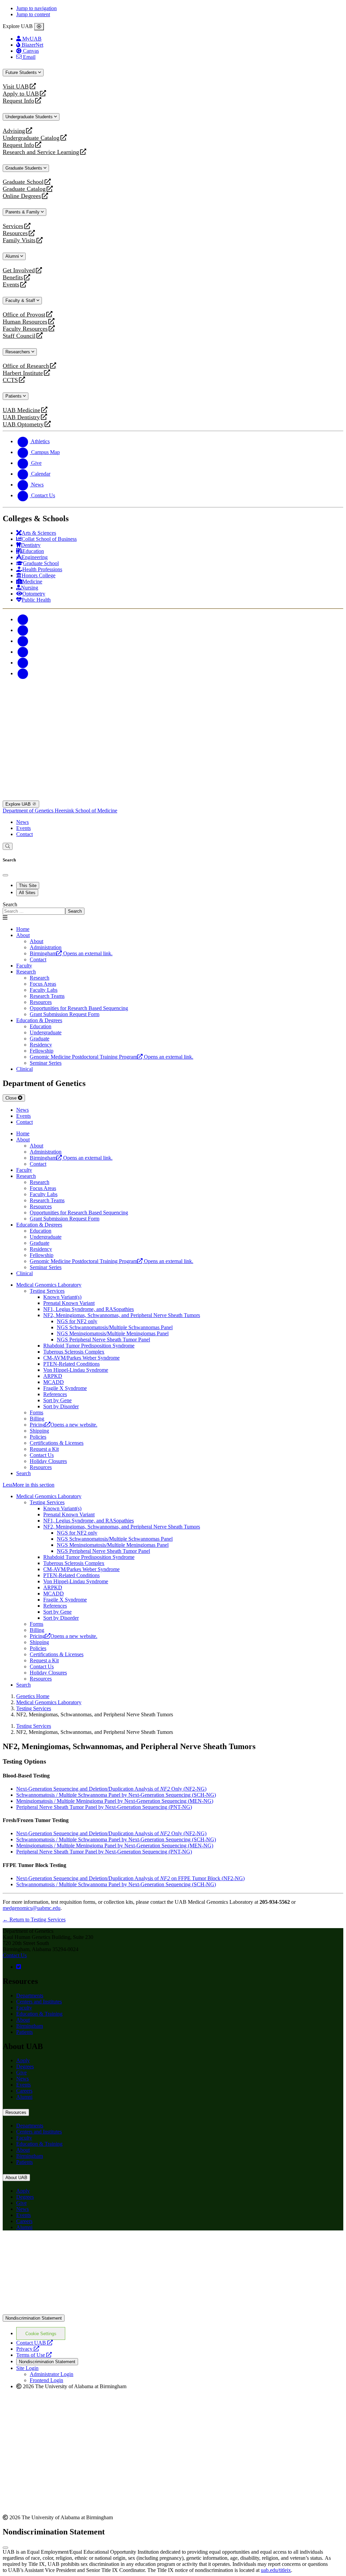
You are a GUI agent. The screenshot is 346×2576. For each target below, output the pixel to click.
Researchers (18, 352)
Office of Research (26, 366)
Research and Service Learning (41, 152)
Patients (14, 396)
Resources (15, 233)
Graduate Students (24, 168)
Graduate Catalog (24, 189)
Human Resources (25, 322)
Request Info (18, 101)
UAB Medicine (21, 410)
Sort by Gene (57, 1400)
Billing (37, 1419)
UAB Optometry (23, 424)
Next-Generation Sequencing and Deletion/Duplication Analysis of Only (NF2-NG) (111, 1789)
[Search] (8, 846)
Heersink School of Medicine (86, 811)
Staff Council (19, 336)
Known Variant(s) (62, 1297)
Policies (38, 1437)
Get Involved (19, 270)
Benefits (13, 277)
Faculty (24, 2008)
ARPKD (53, 1376)
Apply (23, 2060)
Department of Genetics (29, 811)
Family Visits (19, 240)
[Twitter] (23, 630)
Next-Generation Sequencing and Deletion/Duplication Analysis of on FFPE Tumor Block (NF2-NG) (130, 1878)
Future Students (22, 72)
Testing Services (47, 1291)
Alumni (13, 256)
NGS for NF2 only (77, 1321)
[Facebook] (23, 619)
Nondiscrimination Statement (34, 2318)
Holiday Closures (48, 1461)
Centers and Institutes (39, 2002)
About (23, 935)
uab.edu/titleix (276, 2570)
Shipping (39, 1431)
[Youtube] (23, 652)
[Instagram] (23, 641)
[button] (173, 1485)
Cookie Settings (41, 2334)
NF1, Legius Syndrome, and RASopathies (89, 1309)
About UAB (16, 2178)
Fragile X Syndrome (65, 1388)
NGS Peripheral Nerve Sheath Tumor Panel (103, 1340)
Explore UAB (19, 804)
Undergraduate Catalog (31, 138)
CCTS (12, 380)
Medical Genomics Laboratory (49, 1285)
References (55, 1394)
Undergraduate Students (30, 117)
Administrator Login (52, 2374)
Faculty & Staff (21, 300)
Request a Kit (44, 1449)
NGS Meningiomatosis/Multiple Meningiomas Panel (113, 1333)
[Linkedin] (23, 673)
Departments (30, 1996)
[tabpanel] (173, 908)
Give (21, 2073)
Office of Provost (24, 315)
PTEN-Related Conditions (71, 1364)
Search (10, 904)
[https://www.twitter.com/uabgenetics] (19, 1967)
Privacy (28, 2349)
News (22, 822)
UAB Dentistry (21, 417)
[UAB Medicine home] (173, 797)
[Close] (39, 27)
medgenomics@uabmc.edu (32, 1908)
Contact (24, 834)
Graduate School (23, 182)
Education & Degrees (39, 1020)
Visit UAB (16, 87)
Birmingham (30, 2026)
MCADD (54, 1382)
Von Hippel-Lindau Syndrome (76, 1370)
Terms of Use (34, 2355)
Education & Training (39, 2014)
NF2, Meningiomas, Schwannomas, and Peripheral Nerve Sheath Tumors (122, 1315)
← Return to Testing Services (34, 1920)
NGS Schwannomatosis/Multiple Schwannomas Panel (115, 1327)
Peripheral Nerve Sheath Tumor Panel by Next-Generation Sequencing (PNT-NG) (104, 1807)
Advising (14, 131)
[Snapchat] (23, 663)
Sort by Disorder (61, 1406)
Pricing (64, 1425)
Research (26, 972)
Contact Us (42, 1455)
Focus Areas (43, 984)
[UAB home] (173, 716)
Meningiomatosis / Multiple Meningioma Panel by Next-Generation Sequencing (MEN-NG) (115, 1801)
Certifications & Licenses (57, 1443)
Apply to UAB (21, 94)
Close (12, 1098)
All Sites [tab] (27, 893)
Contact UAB (34, 2343)
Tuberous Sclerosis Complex (74, 1352)
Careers (24, 2091)
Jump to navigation (36, 8)
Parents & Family (23, 212)
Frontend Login (46, 2380)
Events (12, 285)
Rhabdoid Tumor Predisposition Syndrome (89, 1346)
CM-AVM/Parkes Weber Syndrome (81, 1358)
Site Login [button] (27, 2368)
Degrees (25, 2066)
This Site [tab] (28, 886)
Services (13, 226)
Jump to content (33, 14)
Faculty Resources (25, 329)
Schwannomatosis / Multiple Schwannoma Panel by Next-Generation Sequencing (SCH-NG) (116, 1795)
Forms (36, 1412)
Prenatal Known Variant (69, 1303)
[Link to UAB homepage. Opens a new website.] (173, 2311)
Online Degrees (22, 196)
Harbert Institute (23, 373)
